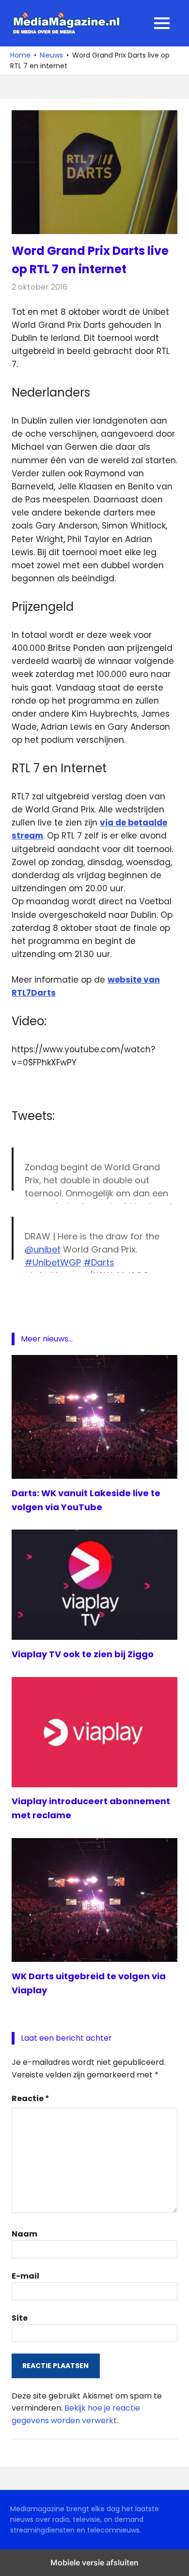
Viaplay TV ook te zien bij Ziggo (83, 1654)
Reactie (31, 2098)
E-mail (25, 2276)
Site (20, 2318)
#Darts (99, 1262)
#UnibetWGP (53, 1262)
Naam (24, 2234)
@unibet (43, 1249)
